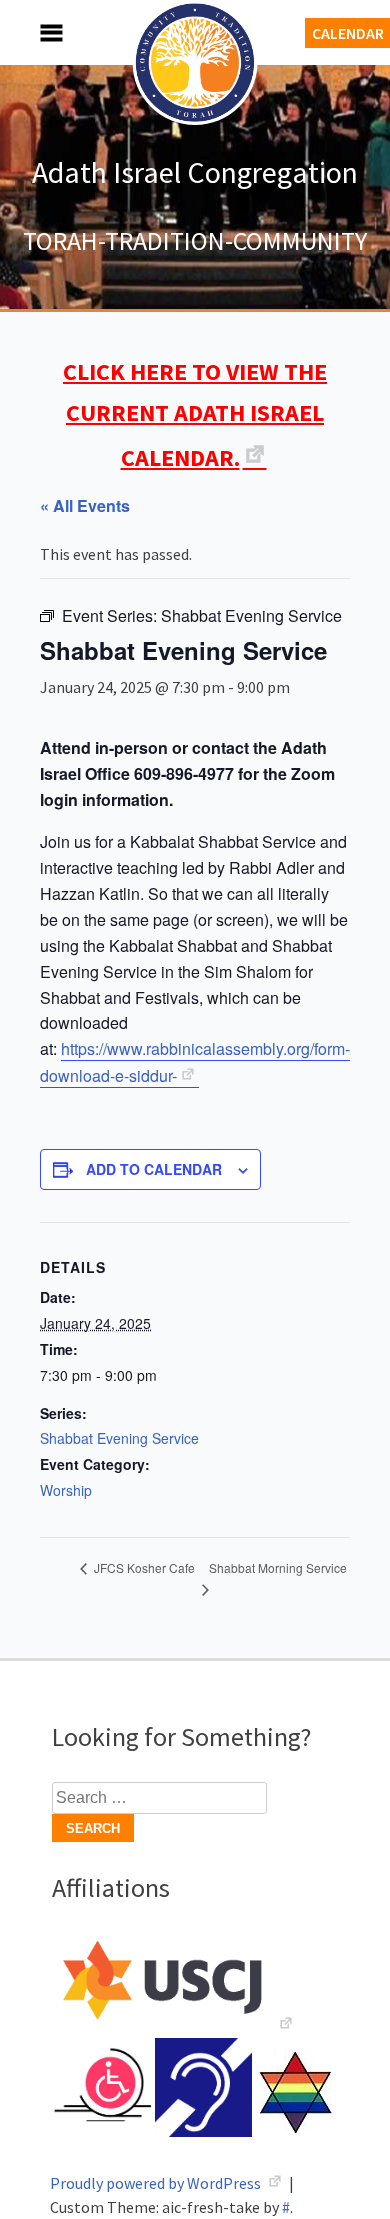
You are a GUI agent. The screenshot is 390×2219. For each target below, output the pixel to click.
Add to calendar (154, 1169)
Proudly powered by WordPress (157, 2183)
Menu (30, 32)
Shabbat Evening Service (119, 1438)
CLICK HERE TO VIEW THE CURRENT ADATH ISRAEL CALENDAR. (195, 414)
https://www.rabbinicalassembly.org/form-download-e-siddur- (195, 1062)
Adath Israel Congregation (195, 172)
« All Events (85, 505)
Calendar (348, 33)
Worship (66, 1490)
